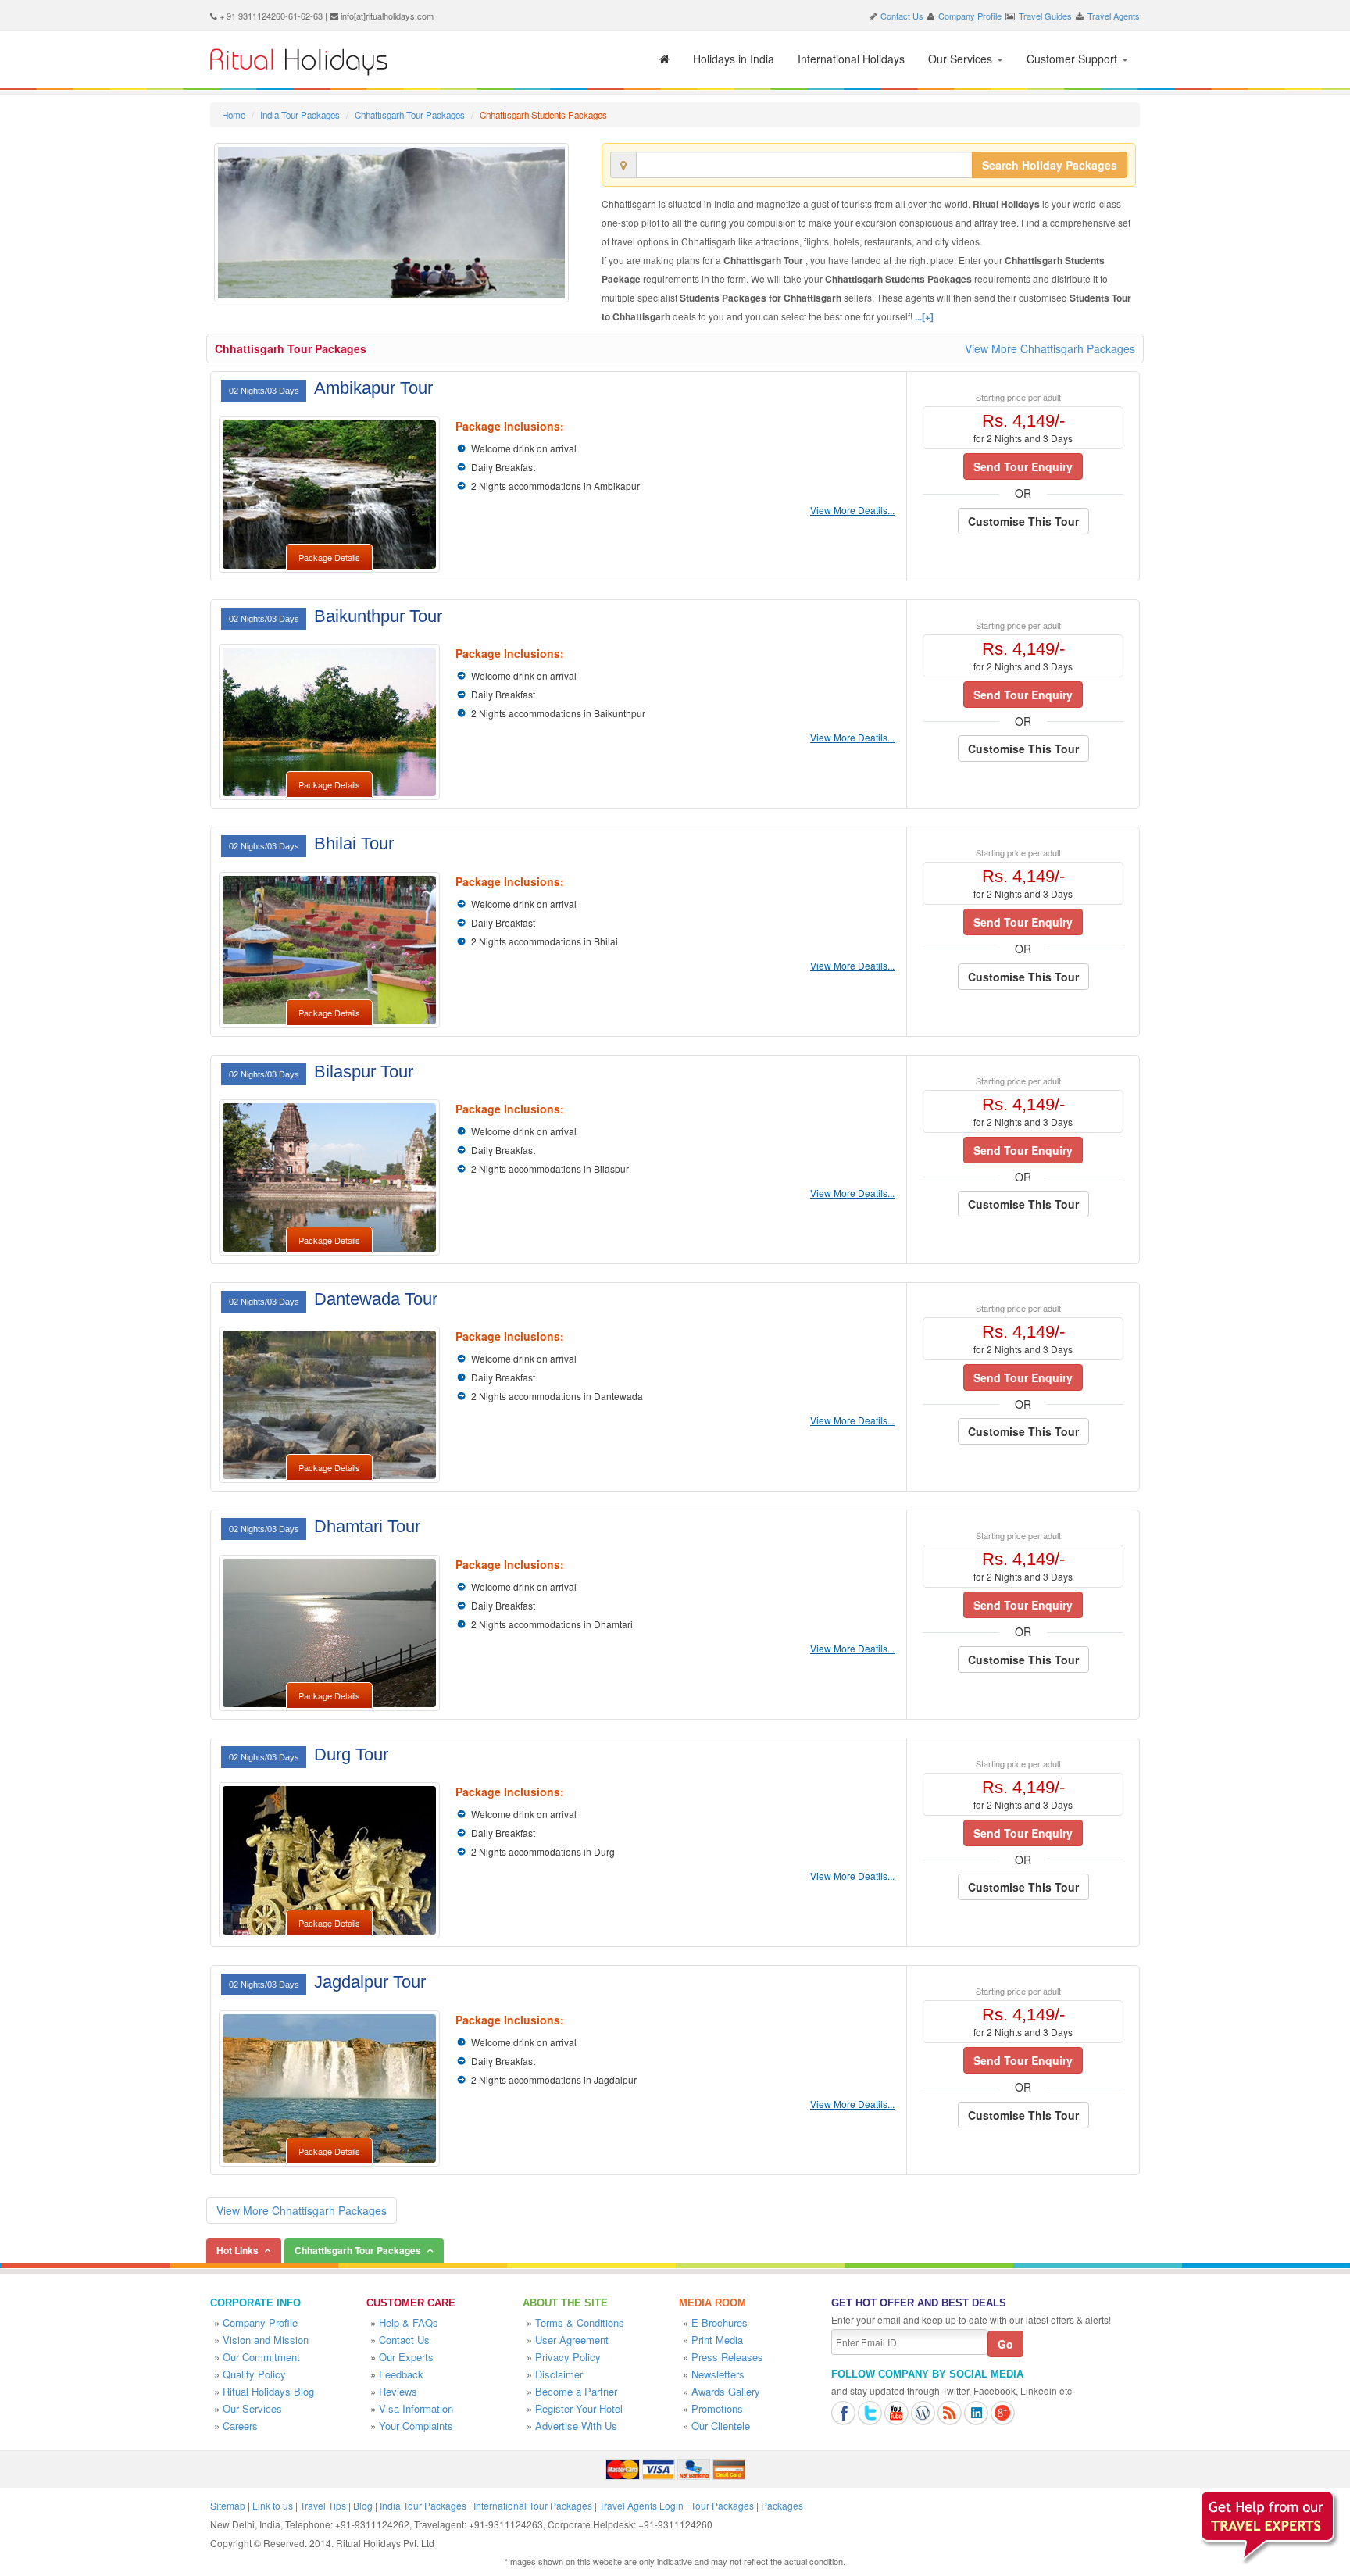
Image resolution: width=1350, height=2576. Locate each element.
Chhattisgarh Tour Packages (410, 115)
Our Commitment (261, 2357)
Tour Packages (722, 2505)
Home (234, 115)
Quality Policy (254, 2374)
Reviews (398, 2391)
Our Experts (406, 2357)
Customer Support (1073, 59)
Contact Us (902, 16)
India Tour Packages (300, 115)
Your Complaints (416, 2426)
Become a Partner (576, 2391)
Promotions (717, 2408)
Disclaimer (559, 2374)
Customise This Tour (1023, 521)
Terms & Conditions (580, 2322)
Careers (240, 2426)
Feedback (401, 2374)
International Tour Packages (533, 2505)
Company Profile (970, 16)
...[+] (924, 316)
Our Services (962, 59)
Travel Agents (1114, 16)
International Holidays (851, 59)
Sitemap (228, 2505)
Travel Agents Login (641, 2505)
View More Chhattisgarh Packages (1050, 348)
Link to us (273, 2505)
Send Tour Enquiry (1023, 466)
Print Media (717, 2340)
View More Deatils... (852, 510)
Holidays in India (734, 59)
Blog (363, 2505)
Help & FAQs (409, 2322)
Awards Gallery (726, 2391)
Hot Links (237, 2250)
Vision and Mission (266, 2340)
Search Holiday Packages (1050, 165)
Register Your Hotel (579, 2408)
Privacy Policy (568, 2357)
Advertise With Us (576, 2426)
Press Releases (727, 2357)
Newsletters (718, 2374)
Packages (782, 2505)
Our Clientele (721, 2426)
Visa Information (416, 2408)
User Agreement (572, 2340)
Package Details (329, 557)
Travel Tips (323, 2505)
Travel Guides (1045, 16)
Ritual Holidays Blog (268, 2391)
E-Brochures (720, 2322)
